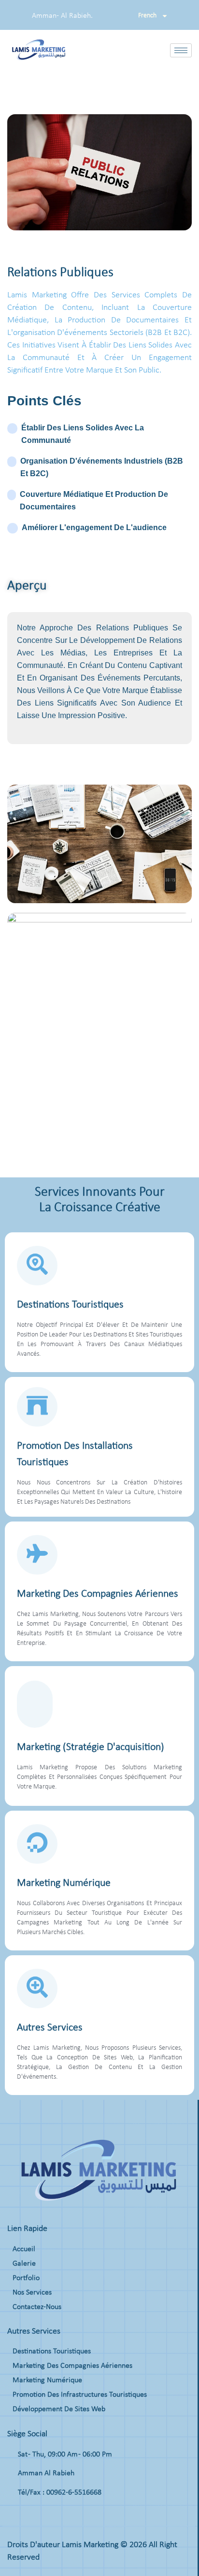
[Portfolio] (99, 2281)
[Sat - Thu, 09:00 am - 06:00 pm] (99, 2459)
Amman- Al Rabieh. (62, 16)
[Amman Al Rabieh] (99, 2478)
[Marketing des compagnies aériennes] (99, 2368)
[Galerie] (99, 2266)
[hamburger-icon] (181, 50)
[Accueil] (99, 2252)
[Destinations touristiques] (99, 2354)
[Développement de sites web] (99, 2412)
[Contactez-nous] (99, 2309)
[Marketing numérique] (99, 2383)
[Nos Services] (99, 2295)
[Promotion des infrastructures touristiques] (99, 2397)
